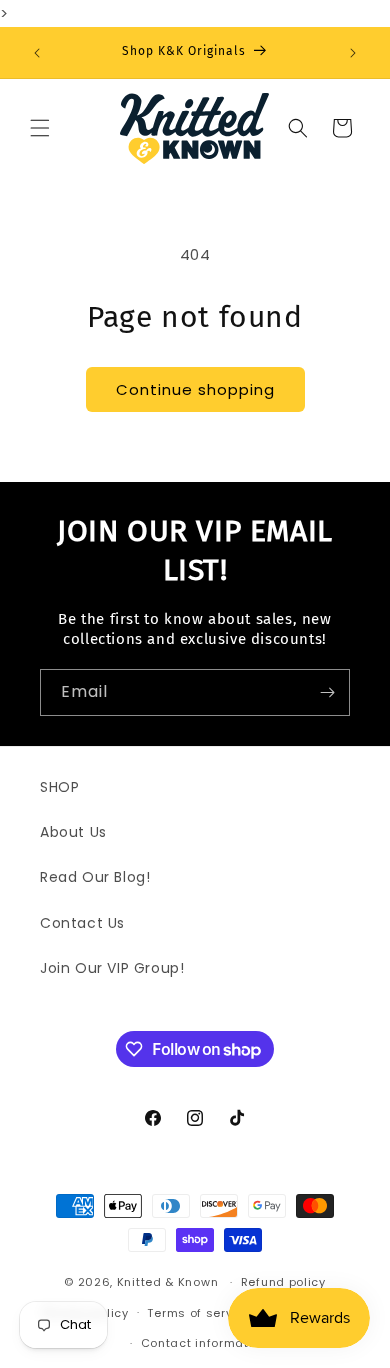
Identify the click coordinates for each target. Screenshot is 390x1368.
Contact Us (82, 923)
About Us (73, 832)
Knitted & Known (168, 1282)
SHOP (59, 787)
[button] (40, 128)
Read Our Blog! (95, 877)
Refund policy (283, 1282)
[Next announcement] (353, 53)
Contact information (204, 1343)
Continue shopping (195, 389)
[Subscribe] (327, 692)
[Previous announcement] (37, 53)
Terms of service (199, 1313)
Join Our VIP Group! (112, 968)
